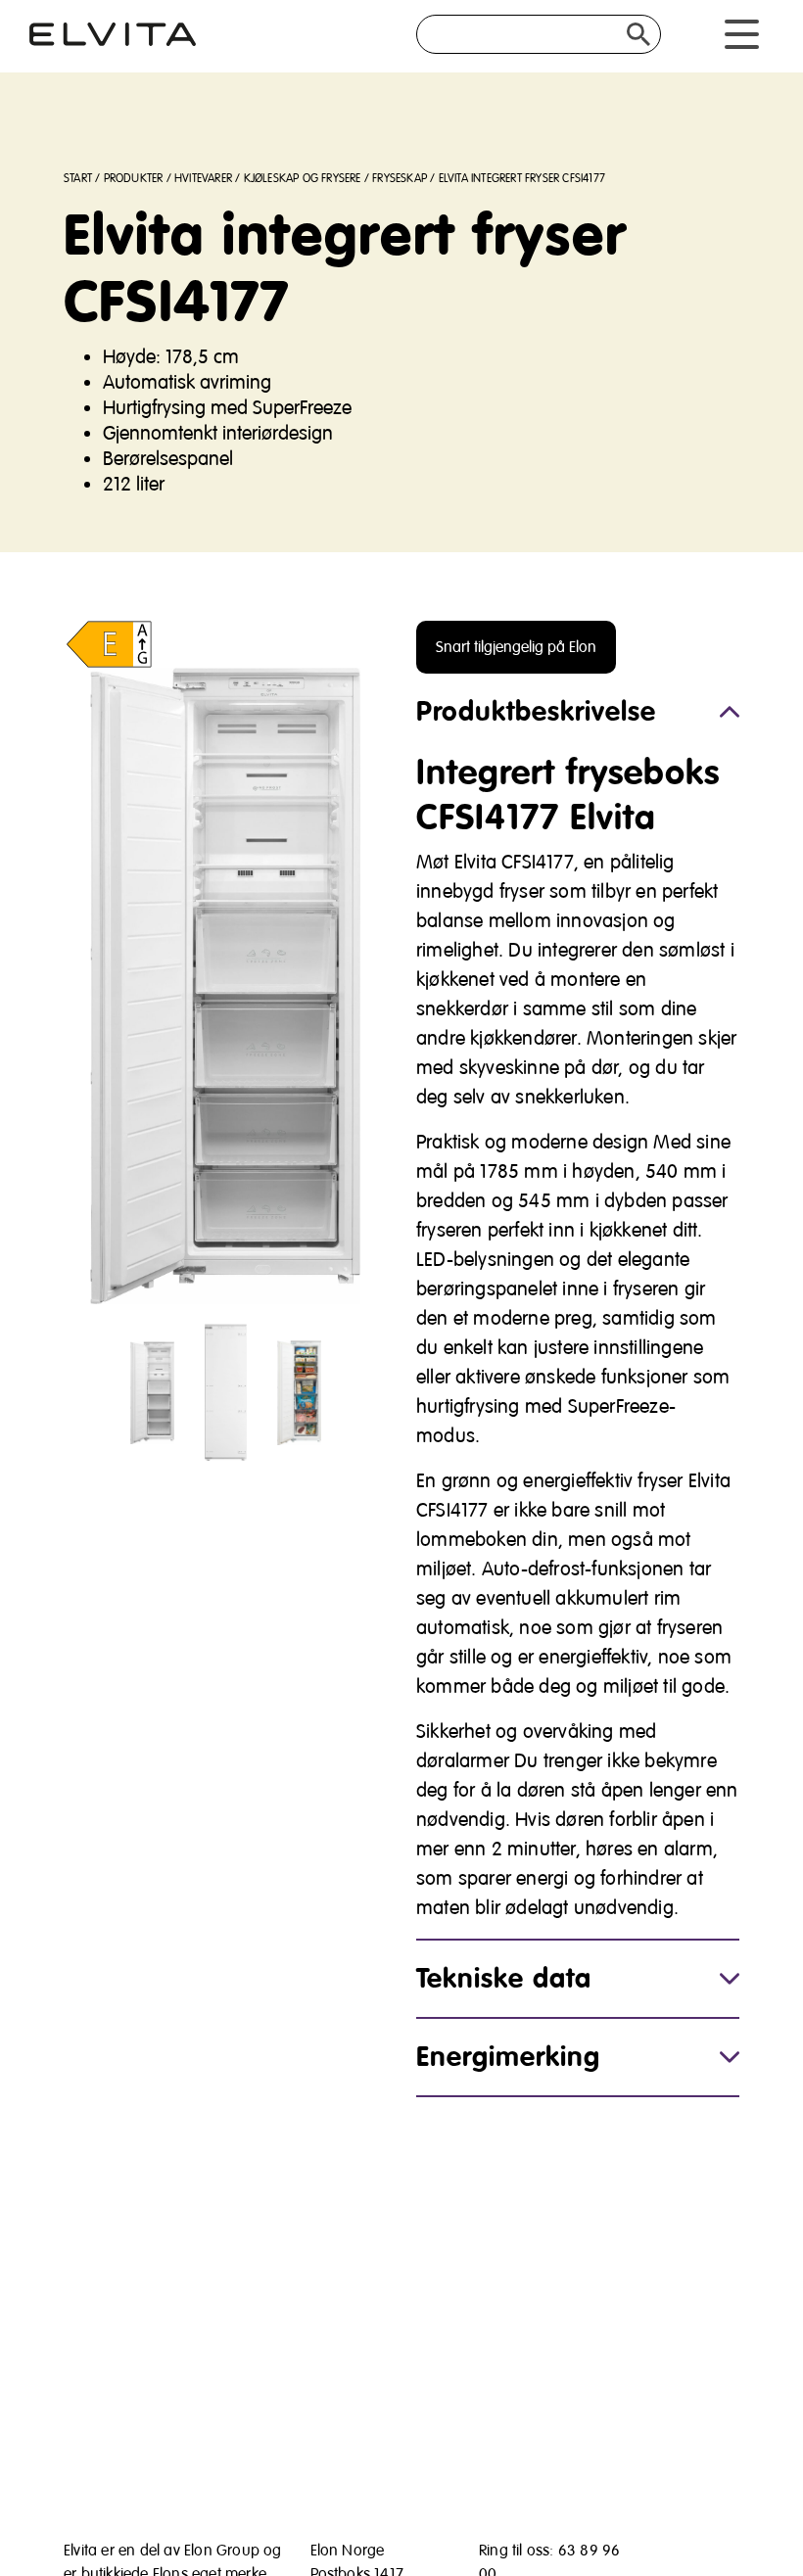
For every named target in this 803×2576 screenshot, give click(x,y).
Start (78, 179)
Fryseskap (400, 179)
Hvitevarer (203, 179)
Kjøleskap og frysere (303, 179)
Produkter (134, 179)
